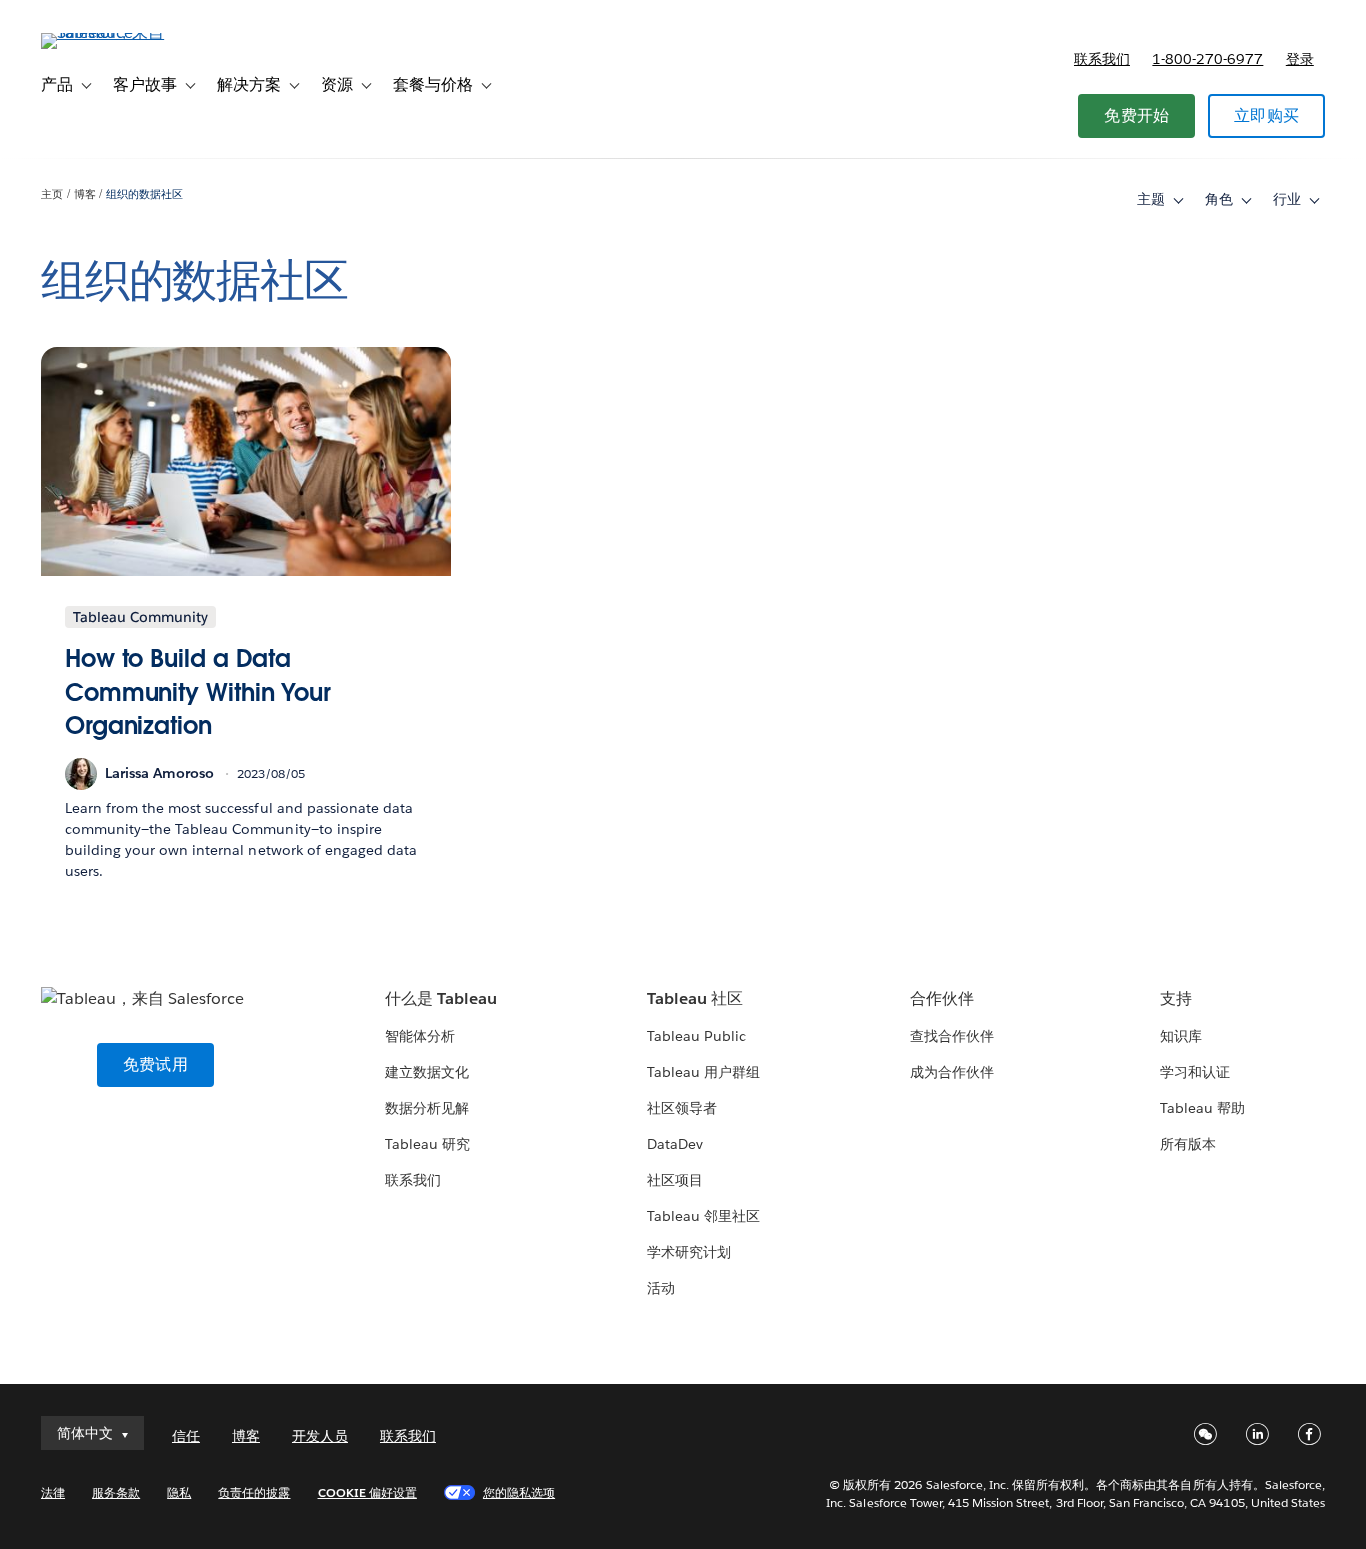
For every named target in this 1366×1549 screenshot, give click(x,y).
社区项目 (675, 1180)
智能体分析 (420, 1036)
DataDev (675, 1144)
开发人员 (320, 1436)
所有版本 (1188, 1144)
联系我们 (1102, 59)
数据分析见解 (427, 1108)
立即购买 (1266, 115)
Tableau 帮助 (1202, 1108)
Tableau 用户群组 (703, 1072)
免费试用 (155, 1064)
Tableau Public (696, 1036)
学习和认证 (1195, 1072)
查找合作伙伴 (952, 1036)
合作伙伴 (942, 998)
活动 (661, 1288)
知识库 (1181, 1036)
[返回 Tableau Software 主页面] (116, 32)
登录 (1300, 59)
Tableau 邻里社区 (703, 1216)
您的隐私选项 (519, 1492)
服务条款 (116, 1492)
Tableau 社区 (695, 998)
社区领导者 (682, 1108)
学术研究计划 (689, 1252)
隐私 (179, 1492)
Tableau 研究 (427, 1144)
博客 (85, 194)
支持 (1176, 998)
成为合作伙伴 (952, 1072)
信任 (186, 1436)
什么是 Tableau (441, 998)
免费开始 (1136, 115)
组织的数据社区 (144, 194)
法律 (53, 1492)
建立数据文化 (427, 1072)
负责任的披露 (254, 1492)
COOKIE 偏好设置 (367, 1492)
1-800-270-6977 (1207, 59)
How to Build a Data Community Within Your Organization (198, 692)
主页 (52, 194)
